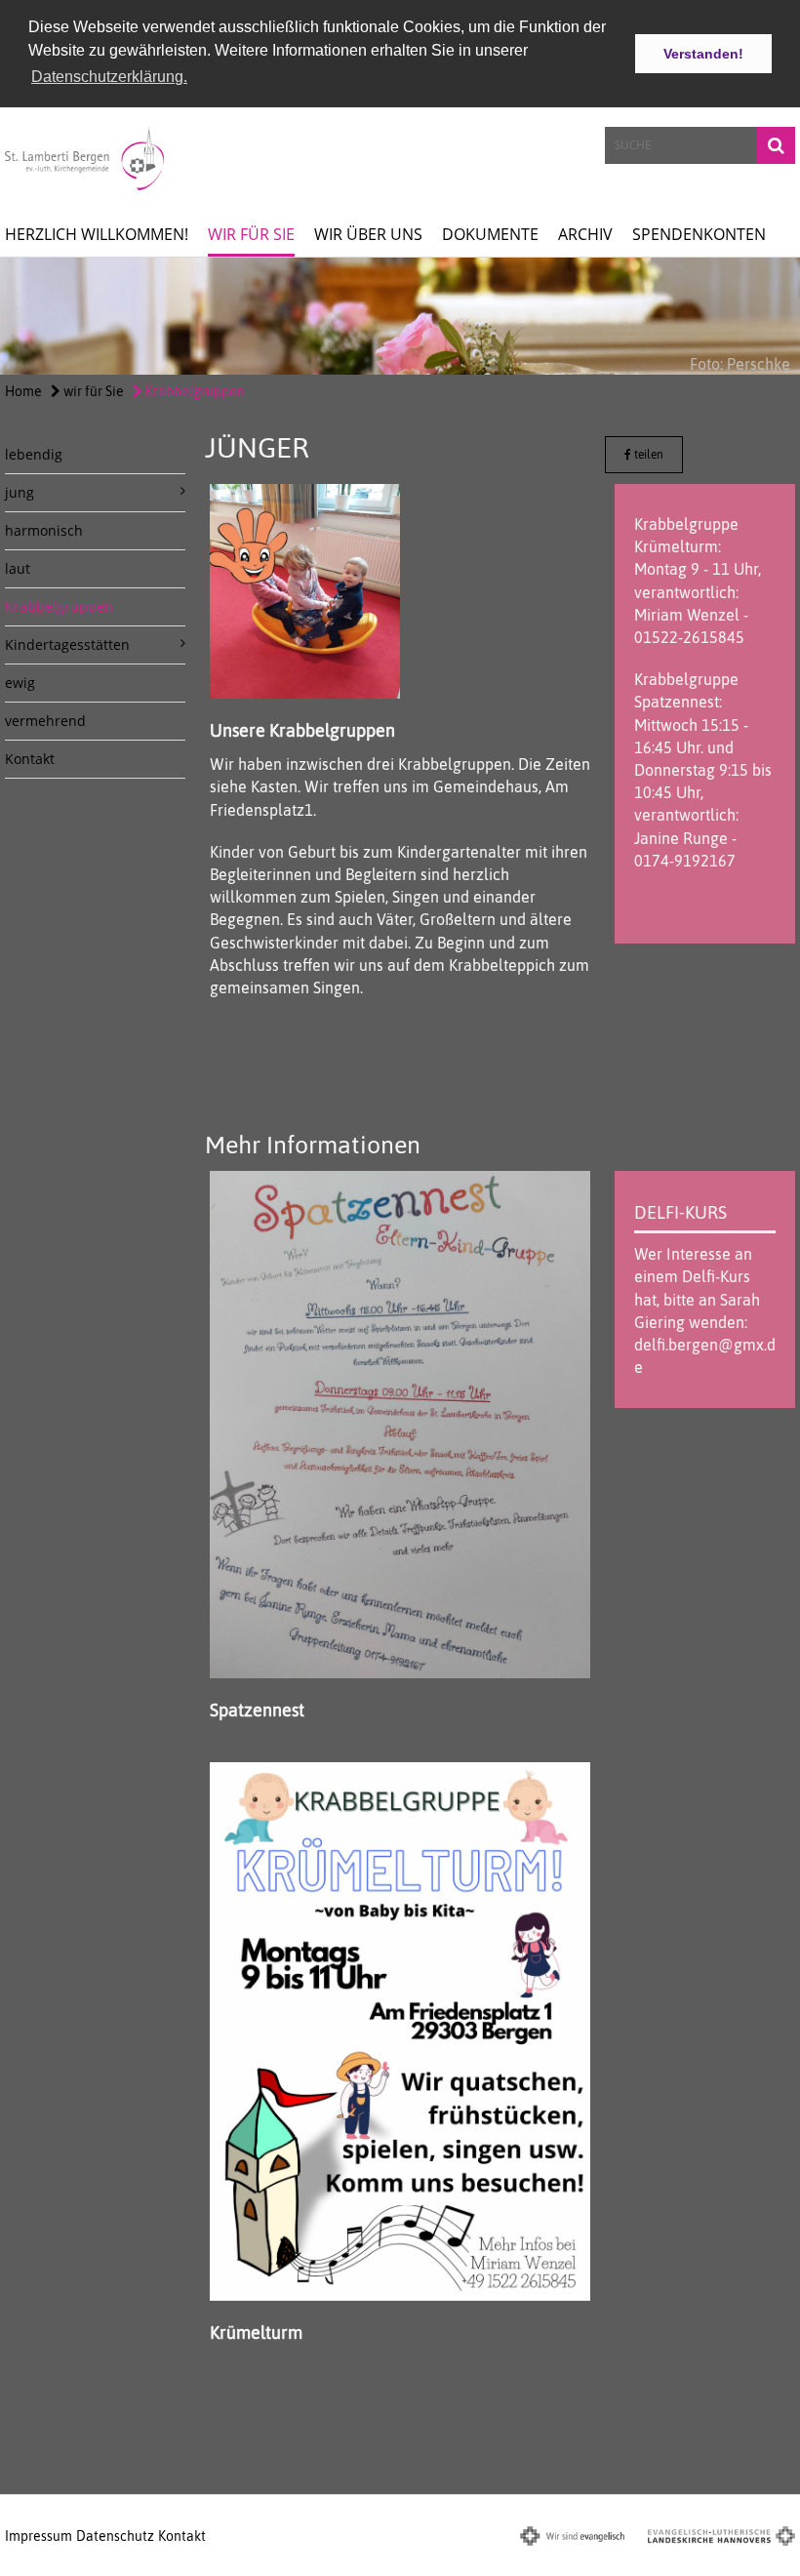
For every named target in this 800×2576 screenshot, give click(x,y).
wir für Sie (251, 234)
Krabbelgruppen (194, 391)
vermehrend (45, 721)
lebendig (34, 454)
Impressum (39, 2536)
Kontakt (30, 759)
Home (23, 391)
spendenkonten (699, 234)
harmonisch (44, 530)
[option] (400, 316)
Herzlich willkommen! (97, 234)
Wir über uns (368, 234)
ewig (20, 683)
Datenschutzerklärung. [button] (109, 77)
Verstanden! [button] (703, 54)
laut (18, 568)
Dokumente (490, 234)
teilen (647, 455)
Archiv (585, 234)
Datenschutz (115, 2536)
